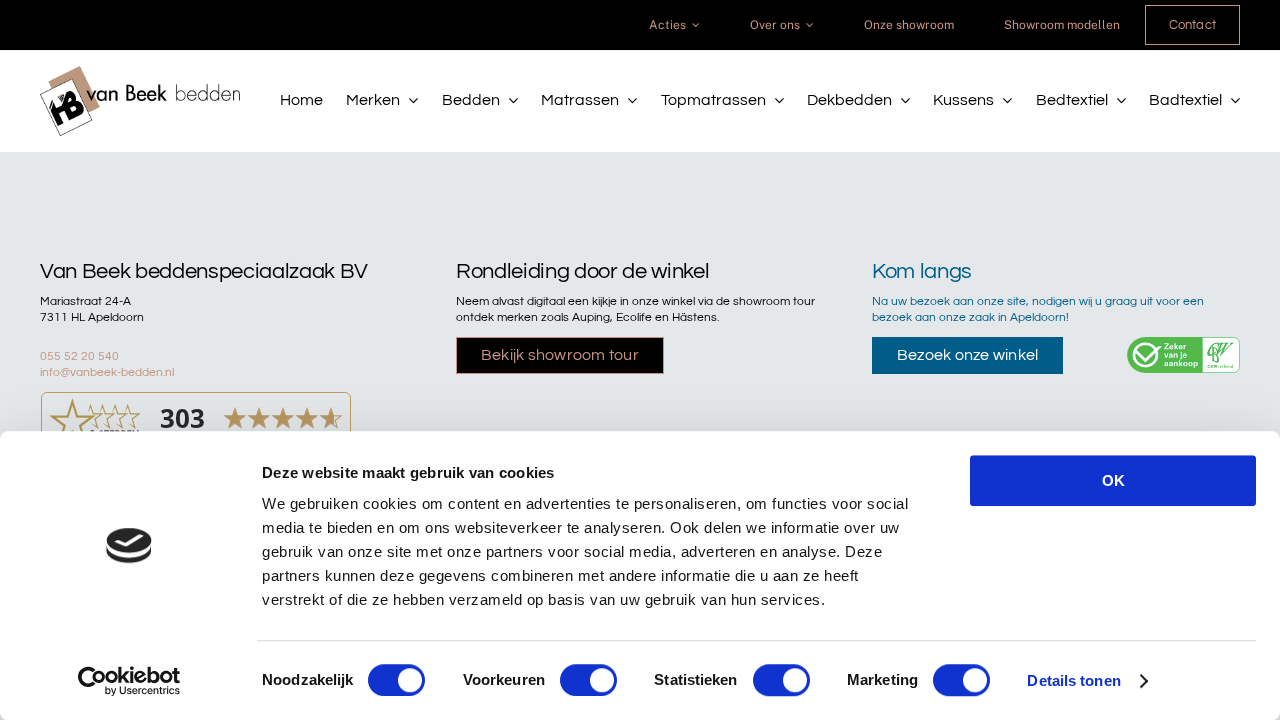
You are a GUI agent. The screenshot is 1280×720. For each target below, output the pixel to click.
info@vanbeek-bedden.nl (107, 372)
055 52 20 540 (79, 356)
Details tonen (1073, 680)
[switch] (588, 680)
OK (1113, 480)
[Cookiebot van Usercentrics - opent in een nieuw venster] (129, 681)
